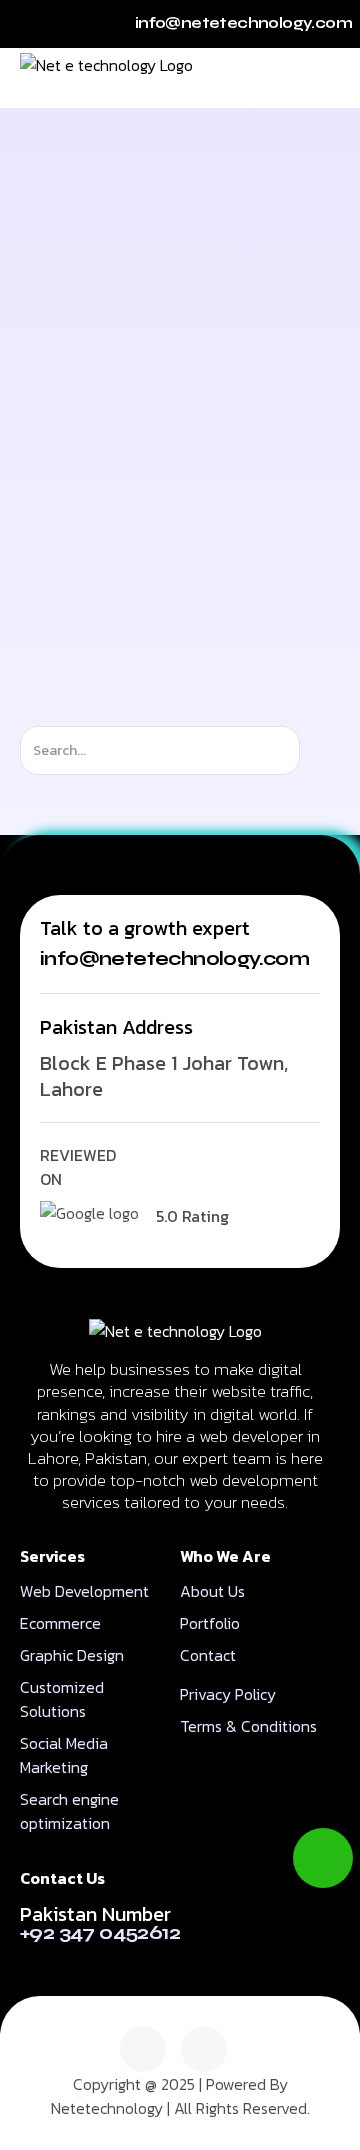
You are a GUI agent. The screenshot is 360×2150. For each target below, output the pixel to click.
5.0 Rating (192, 1216)
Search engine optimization (69, 1811)
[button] (324, 78)
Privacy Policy (228, 1694)
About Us (212, 1591)
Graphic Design (72, 1655)
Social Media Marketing (64, 1755)
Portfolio (210, 1623)
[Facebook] (204, 2049)
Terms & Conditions (248, 1726)
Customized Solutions (62, 1699)
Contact (208, 1655)
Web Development (84, 1591)
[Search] (317, 750)
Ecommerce (60, 1623)
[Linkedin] (143, 2049)
